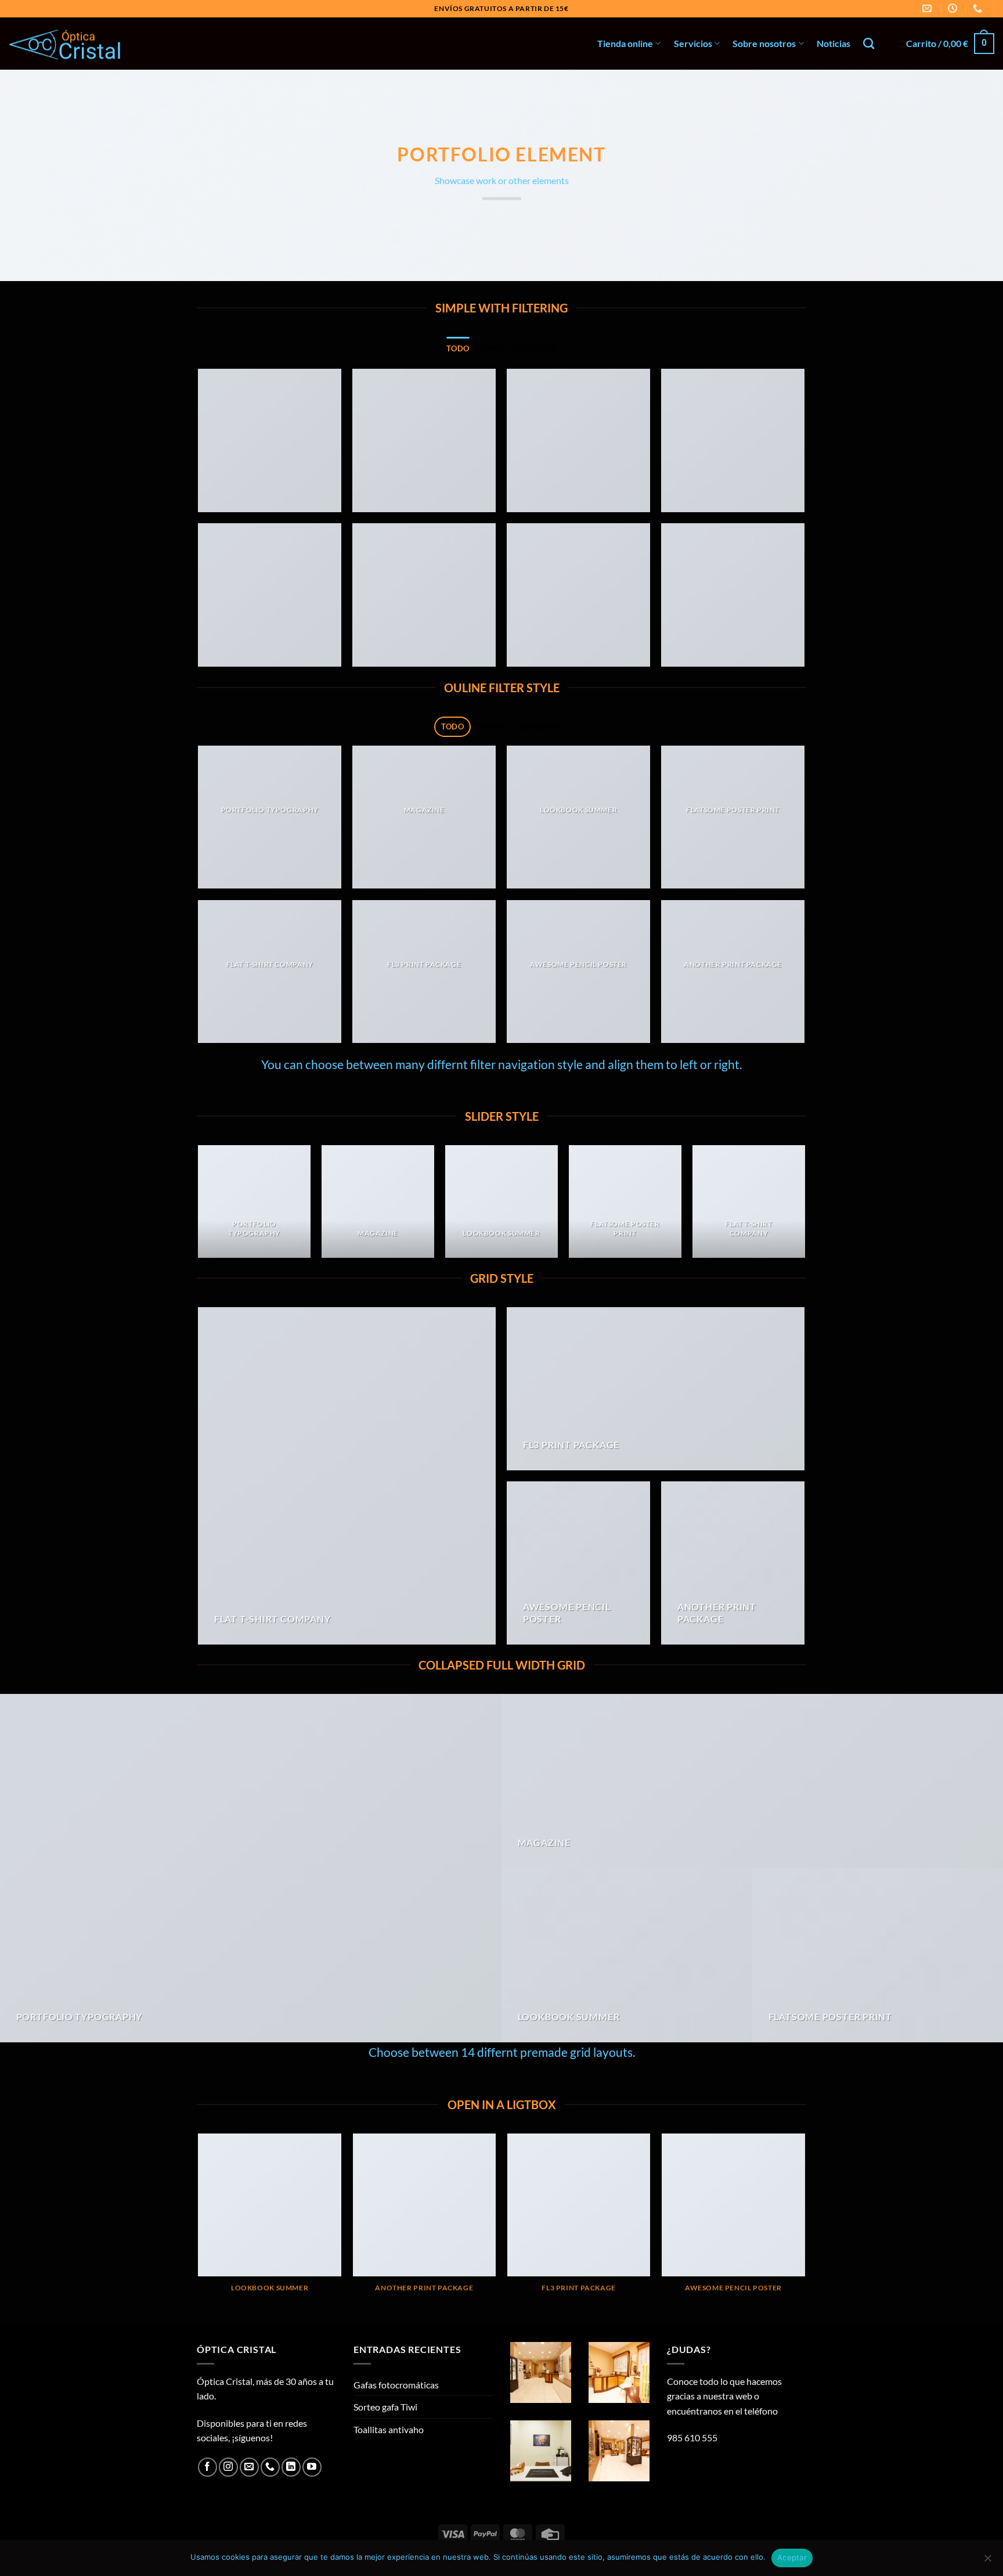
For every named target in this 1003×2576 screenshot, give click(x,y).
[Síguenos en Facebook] (208, 2467)
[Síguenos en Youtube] (312, 2467)
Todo (458, 348)
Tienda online (625, 43)
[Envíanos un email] (249, 2467)
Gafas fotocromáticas (396, 2385)
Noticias (834, 43)
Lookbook (535, 348)
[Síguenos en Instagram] (228, 2467)
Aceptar (792, 2557)
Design (491, 348)
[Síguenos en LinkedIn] (291, 2467)
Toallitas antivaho (389, 2429)
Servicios (693, 43)
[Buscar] (869, 43)
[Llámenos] (270, 2467)
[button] (950, 44)
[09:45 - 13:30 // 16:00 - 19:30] (954, 8)
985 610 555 (692, 2438)
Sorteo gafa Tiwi (385, 2407)
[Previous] (199, 1206)
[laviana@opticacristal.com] (928, 8)
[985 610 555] (979, 8)
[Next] (804, 1206)
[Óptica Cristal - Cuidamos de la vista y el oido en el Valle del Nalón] (67, 44)
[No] (987, 2561)
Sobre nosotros (764, 43)
